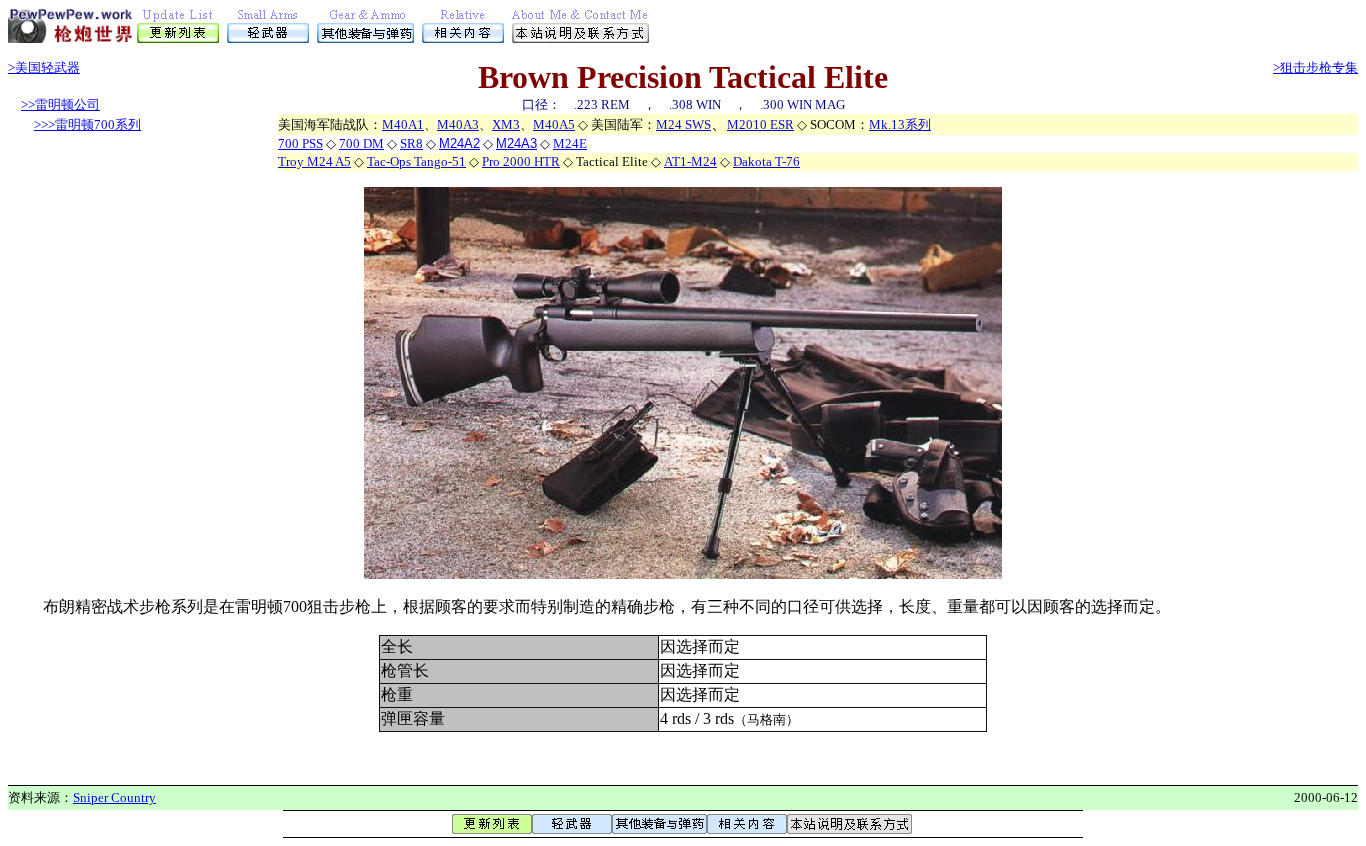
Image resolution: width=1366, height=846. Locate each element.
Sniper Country (114, 797)
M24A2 (459, 143)
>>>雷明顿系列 (87, 124)
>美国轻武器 (44, 67)
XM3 (506, 124)
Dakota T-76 (766, 161)
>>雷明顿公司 (60, 104)
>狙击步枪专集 (1315, 67)
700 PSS (300, 143)
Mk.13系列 (900, 124)
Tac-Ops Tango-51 (416, 161)
